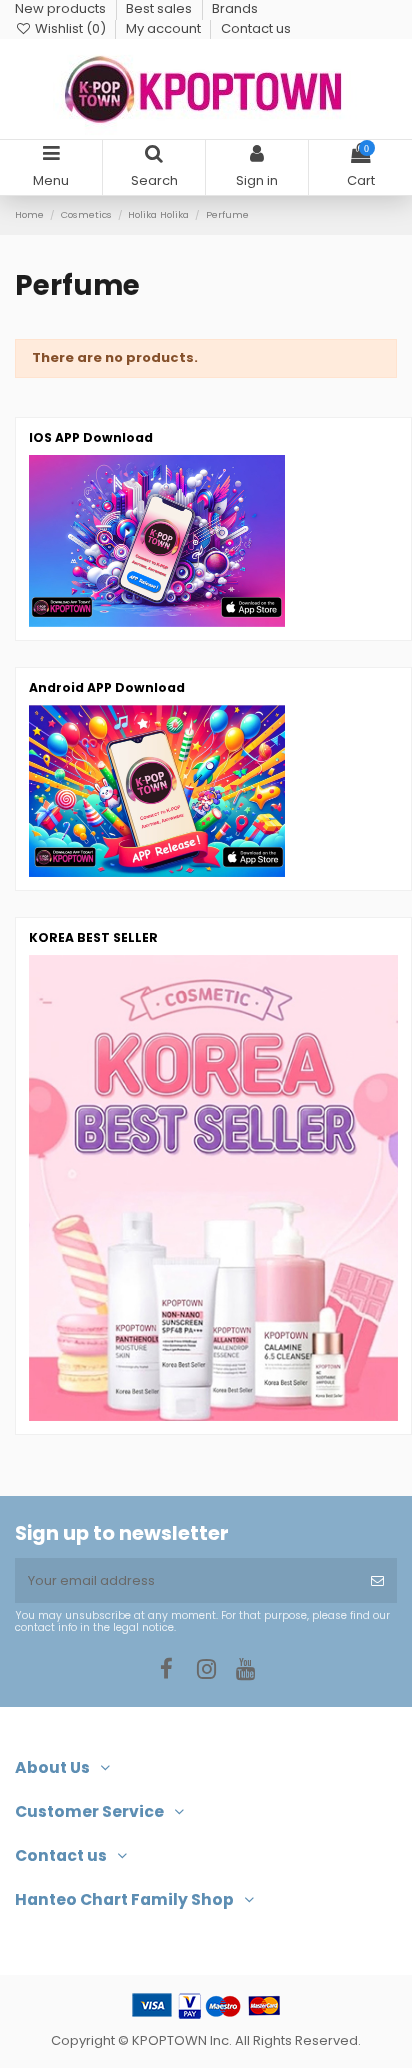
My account (165, 28)
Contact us (256, 28)
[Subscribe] (377, 1581)
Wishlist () (70, 28)
